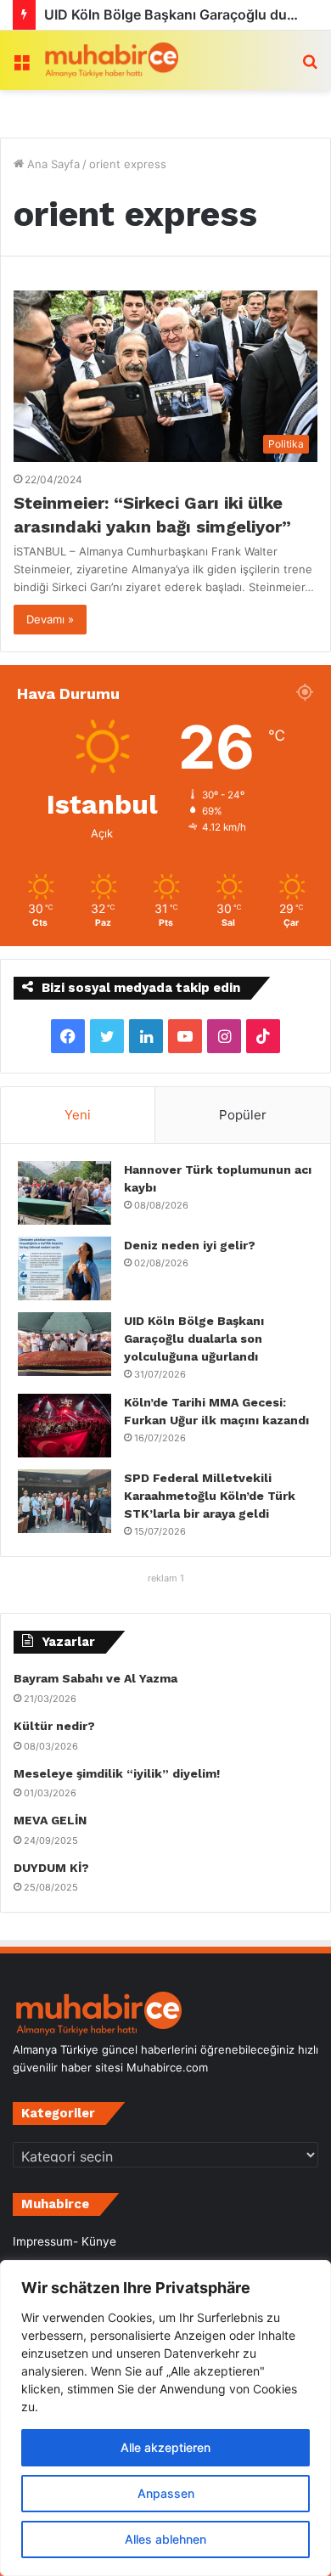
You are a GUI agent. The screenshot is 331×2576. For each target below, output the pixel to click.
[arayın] (310, 67)
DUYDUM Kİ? (51, 1868)
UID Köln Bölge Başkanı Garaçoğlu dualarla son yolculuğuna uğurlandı (194, 1339)
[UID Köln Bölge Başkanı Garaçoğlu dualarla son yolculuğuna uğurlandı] (65, 1344)
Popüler (243, 1115)
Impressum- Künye (65, 2241)
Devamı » (50, 619)
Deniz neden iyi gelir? (190, 1245)
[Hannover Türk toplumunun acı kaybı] (65, 1193)
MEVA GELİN (50, 1820)
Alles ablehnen (165, 2539)
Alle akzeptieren (165, 2447)
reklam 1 (166, 1578)
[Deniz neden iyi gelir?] (65, 1268)
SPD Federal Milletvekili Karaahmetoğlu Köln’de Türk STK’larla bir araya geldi (210, 1496)
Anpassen (166, 2493)
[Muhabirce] (110, 60)
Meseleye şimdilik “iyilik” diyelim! (120, 1773)
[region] (165, 2418)
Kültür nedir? (54, 1726)
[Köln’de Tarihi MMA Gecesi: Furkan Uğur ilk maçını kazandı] (65, 1426)
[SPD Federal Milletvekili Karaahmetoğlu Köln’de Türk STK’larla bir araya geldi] (65, 1501)
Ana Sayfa (52, 164)
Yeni (78, 1115)
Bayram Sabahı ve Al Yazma (95, 1678)
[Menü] (21, 67)
